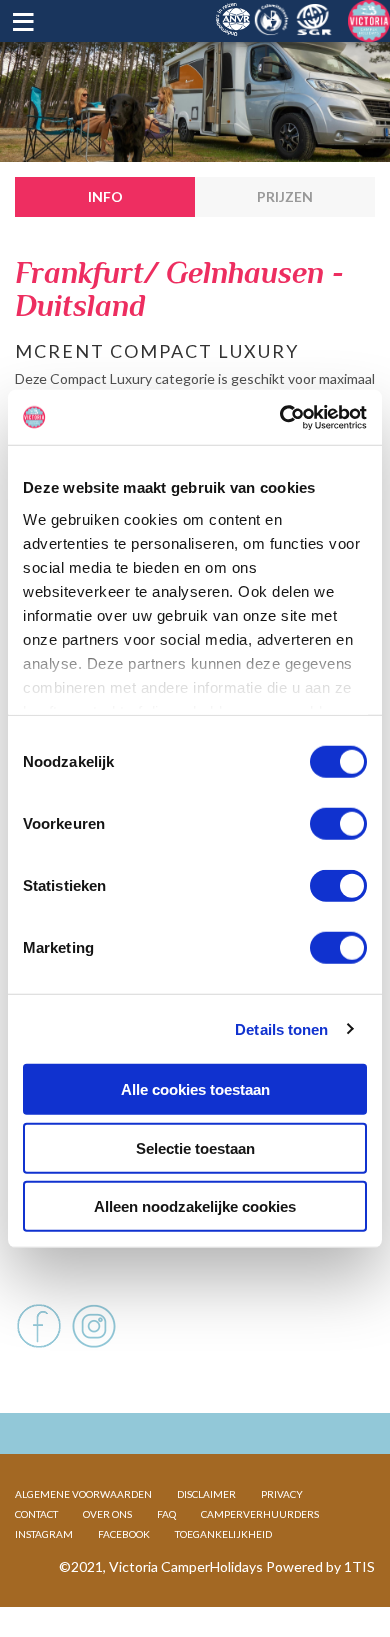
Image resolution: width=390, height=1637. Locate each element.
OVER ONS (107, 1514)
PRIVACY (282, 1494)
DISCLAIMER (206, 1494)
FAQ (166, 1514)
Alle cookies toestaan (195, 1089)
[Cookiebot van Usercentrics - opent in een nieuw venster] (280, 417)
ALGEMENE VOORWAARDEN (83, 1494)
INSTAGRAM (44, 1534)
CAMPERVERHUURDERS (260, 1514)
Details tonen (281, 1028)
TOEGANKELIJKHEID (223, 1534)
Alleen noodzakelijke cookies (195, 1206)
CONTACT (36, 1514)
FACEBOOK (124, 1534)
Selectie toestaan (195, 1147)
